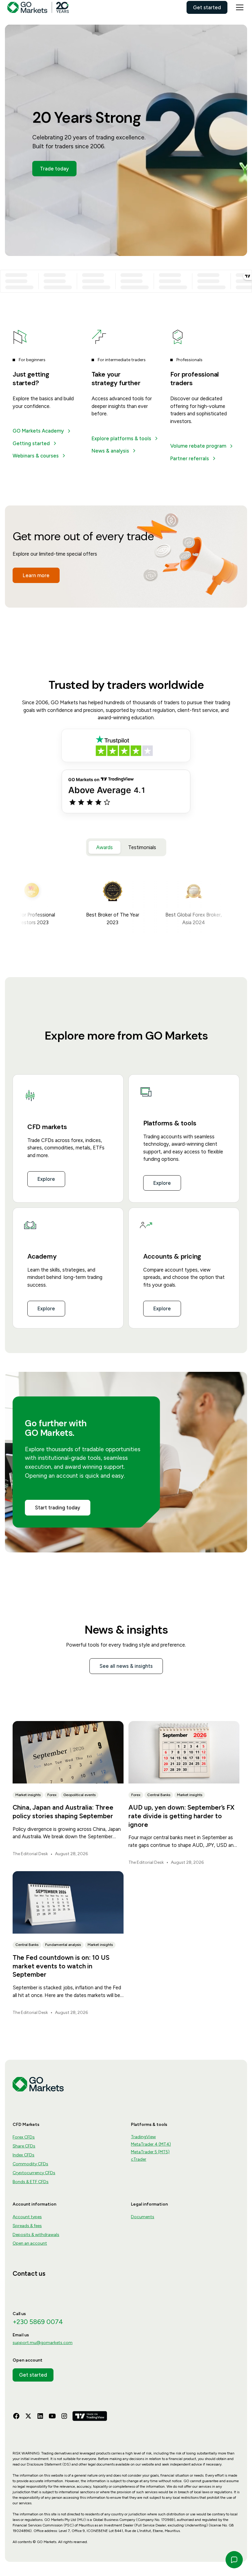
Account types (27, 2217)
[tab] (104, 847)
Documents (143, 2217)
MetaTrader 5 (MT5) (150, 2152)
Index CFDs (24, 2155)
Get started (207, 7)
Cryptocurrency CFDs (34, 2173)
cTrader (139, 2159)
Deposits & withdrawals (36, 2235)
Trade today (54, 169)
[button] (238, 7)
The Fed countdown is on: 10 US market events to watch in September (61, 1966)
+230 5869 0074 (38, 2322)
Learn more (36, 575)
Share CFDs (24, 2146)
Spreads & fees (27, 2226)
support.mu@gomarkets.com (43, 2343)
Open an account (30, 2243)
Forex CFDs (24, 2137)
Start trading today (58, 1508)
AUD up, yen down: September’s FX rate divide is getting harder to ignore (181, 1816)
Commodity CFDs (30, 2164)
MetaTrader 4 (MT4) (151, 2144)
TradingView (143, 2137)
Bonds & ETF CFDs (31, 2182)
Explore (46, 1179)
